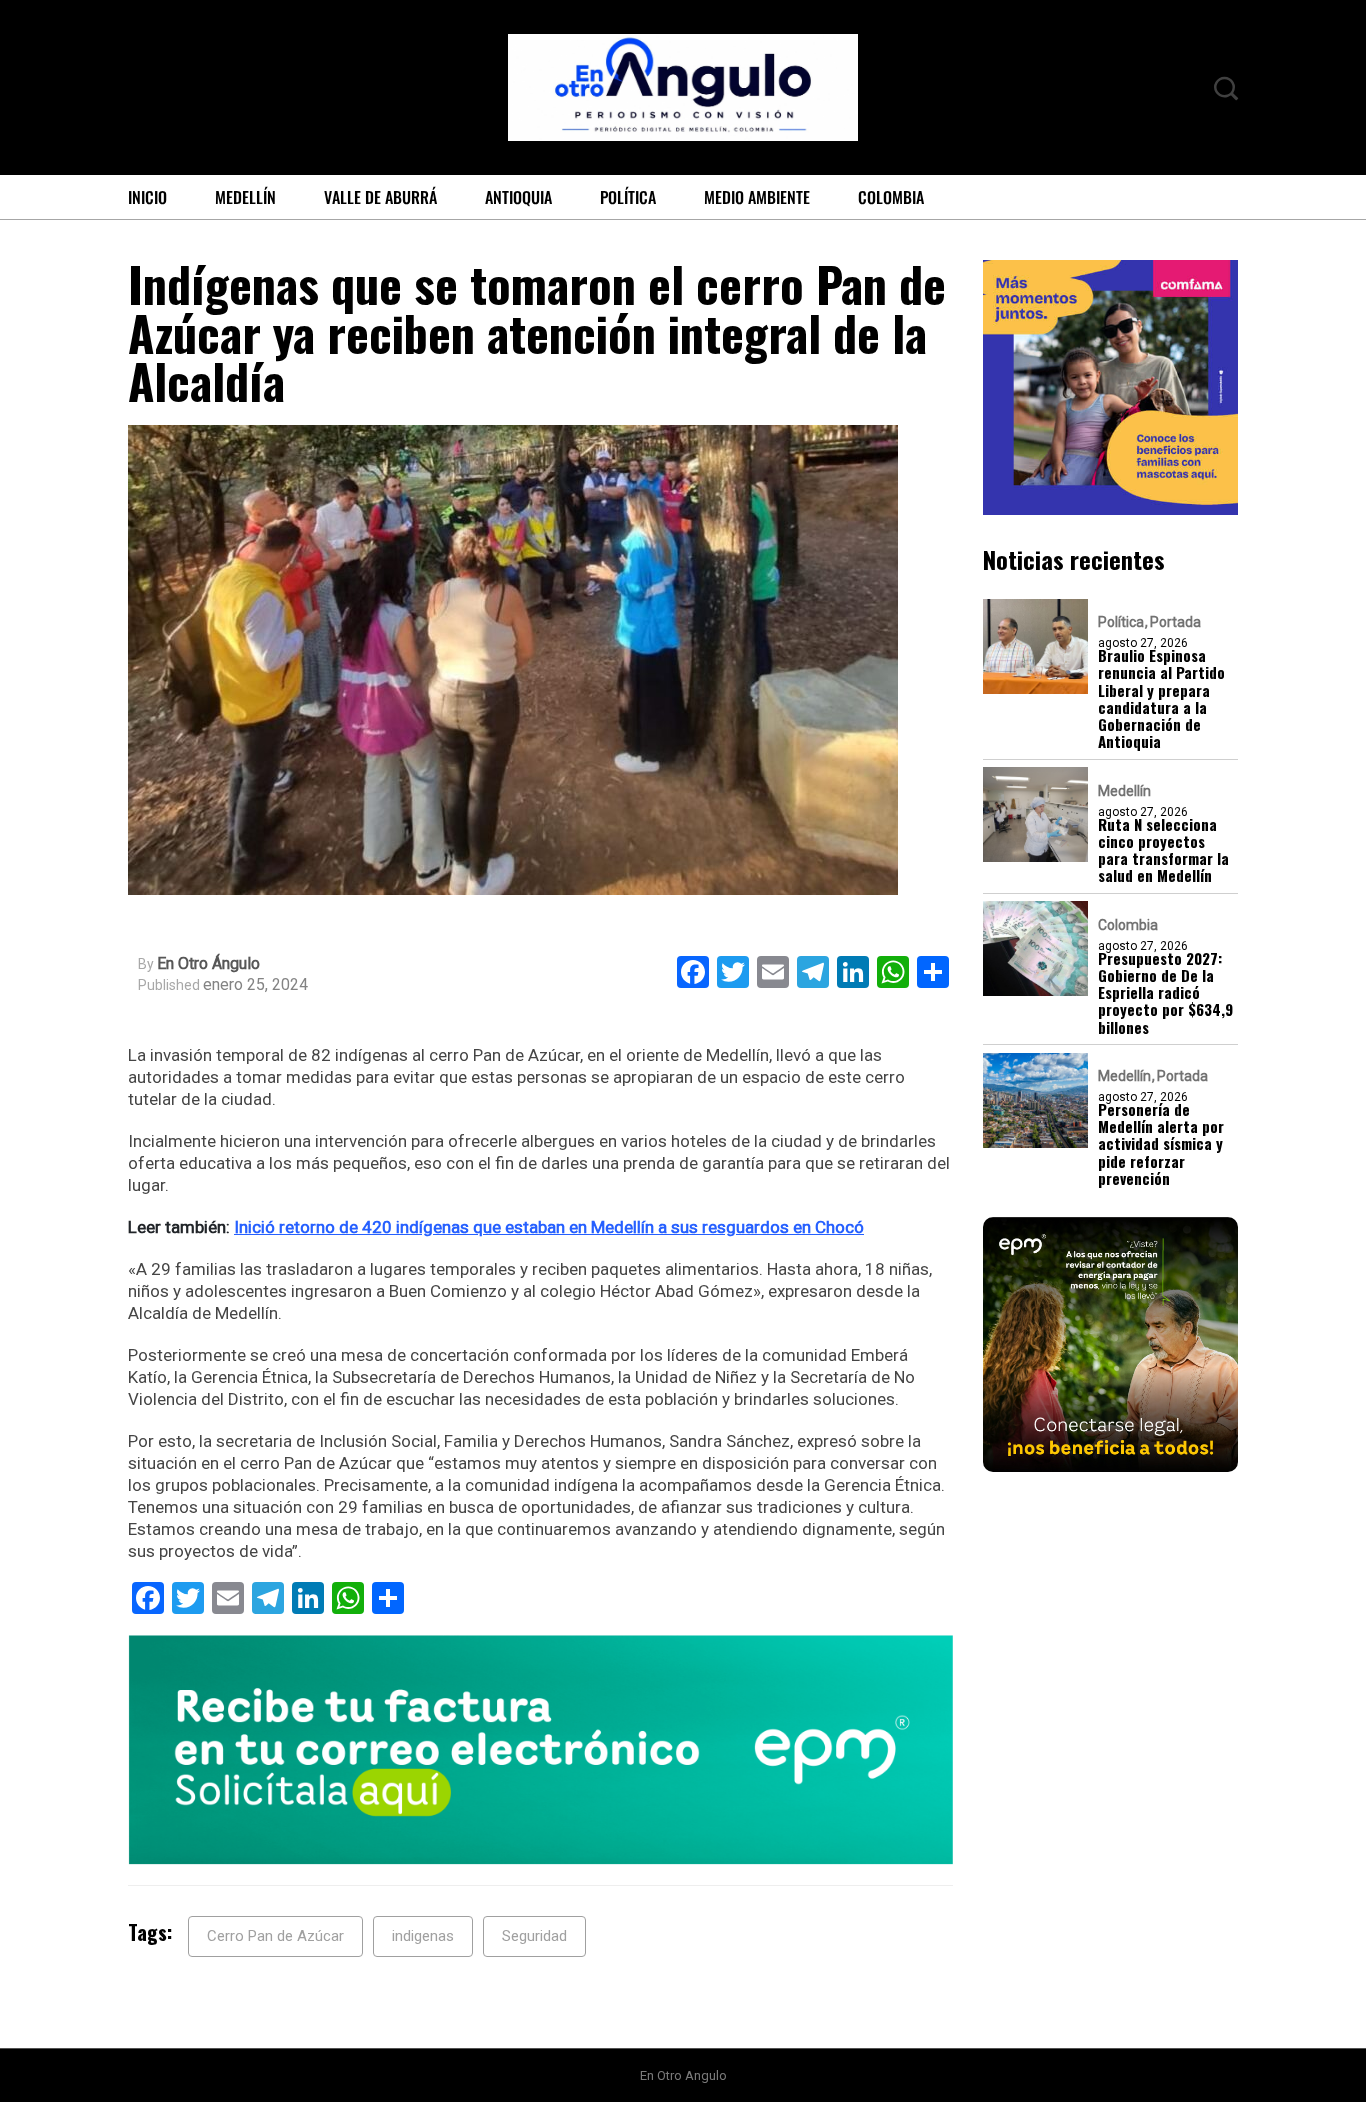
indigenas (423, 1936)
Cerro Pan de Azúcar (275, 1936)
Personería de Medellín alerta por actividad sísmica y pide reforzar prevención (1161, 1144)
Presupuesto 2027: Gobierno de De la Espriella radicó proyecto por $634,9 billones (1165, 992)
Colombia (891, 197)
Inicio (147, 197)
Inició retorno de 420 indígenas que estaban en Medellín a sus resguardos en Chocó (549, 1227)
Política (628, 197)
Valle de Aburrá (380, 197)
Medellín (245, 197)
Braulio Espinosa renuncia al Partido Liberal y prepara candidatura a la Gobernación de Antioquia (1161, 699)
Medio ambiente (757, 197)
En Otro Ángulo (208, 964)
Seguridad (534, 1936)
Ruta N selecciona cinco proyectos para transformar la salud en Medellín (1163, 849)
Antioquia (518, 197)
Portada (1175, 622)
